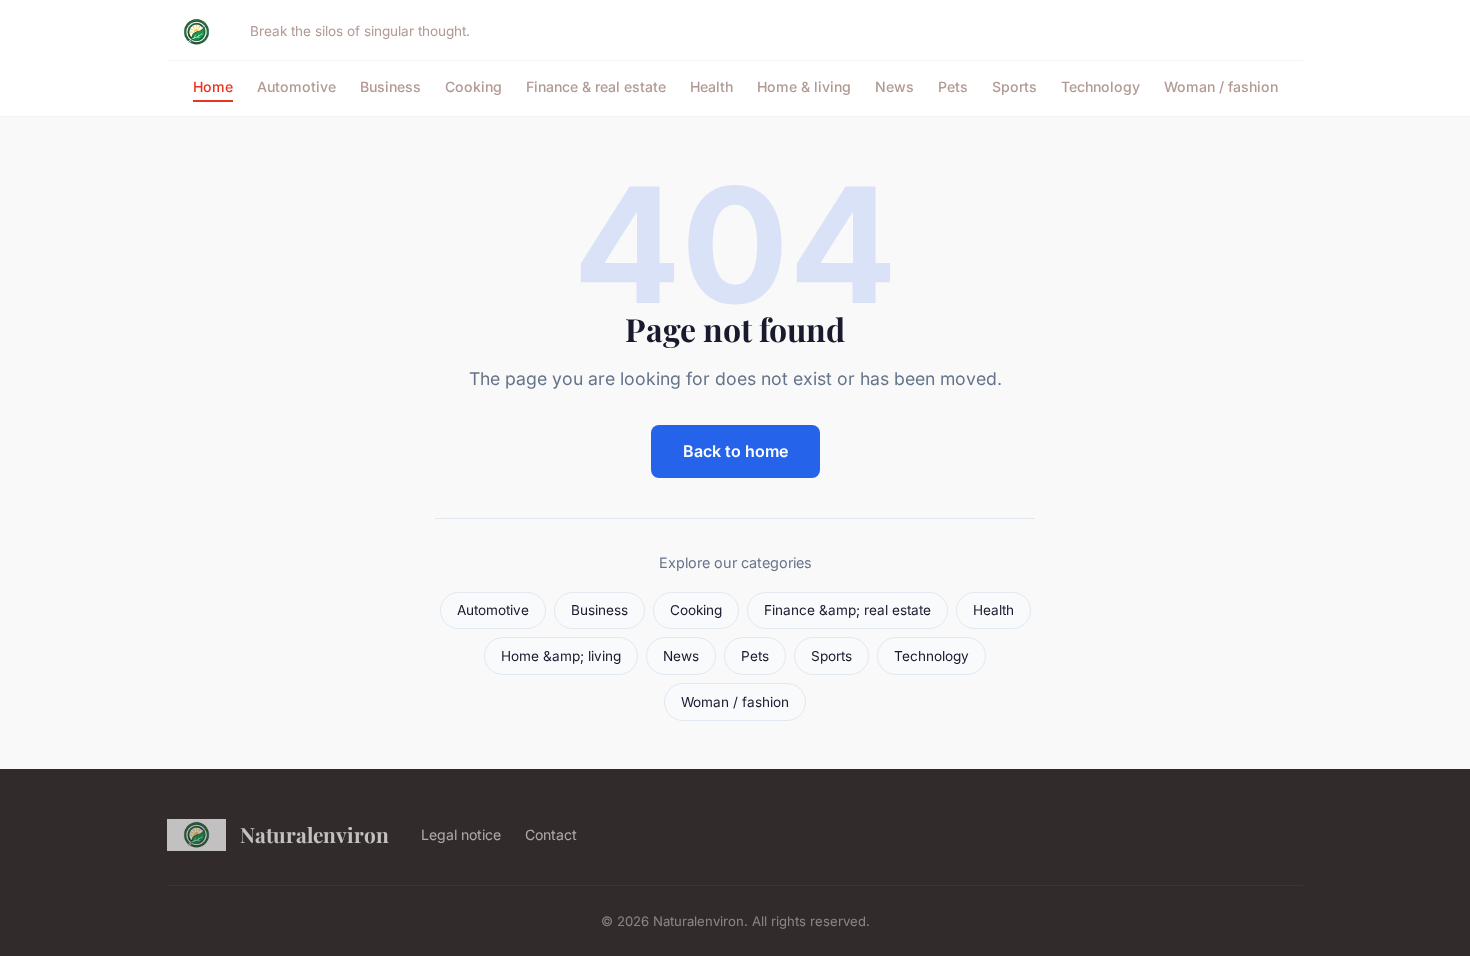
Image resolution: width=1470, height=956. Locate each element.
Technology (1100, 86)
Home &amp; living (561, 656)
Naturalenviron (314, 834)
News (894, 86)
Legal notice (461, 834)
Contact (551, 834)
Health (711, 86)
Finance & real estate (596, 86)
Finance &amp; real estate (847, 610)
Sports (1014, 86)
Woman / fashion (1221, 86)
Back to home (735, 451)
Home (213, 86)
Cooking (473, 86)
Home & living (804, 86)
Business (390, 86)
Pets (953, 86)
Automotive (296, 86)
